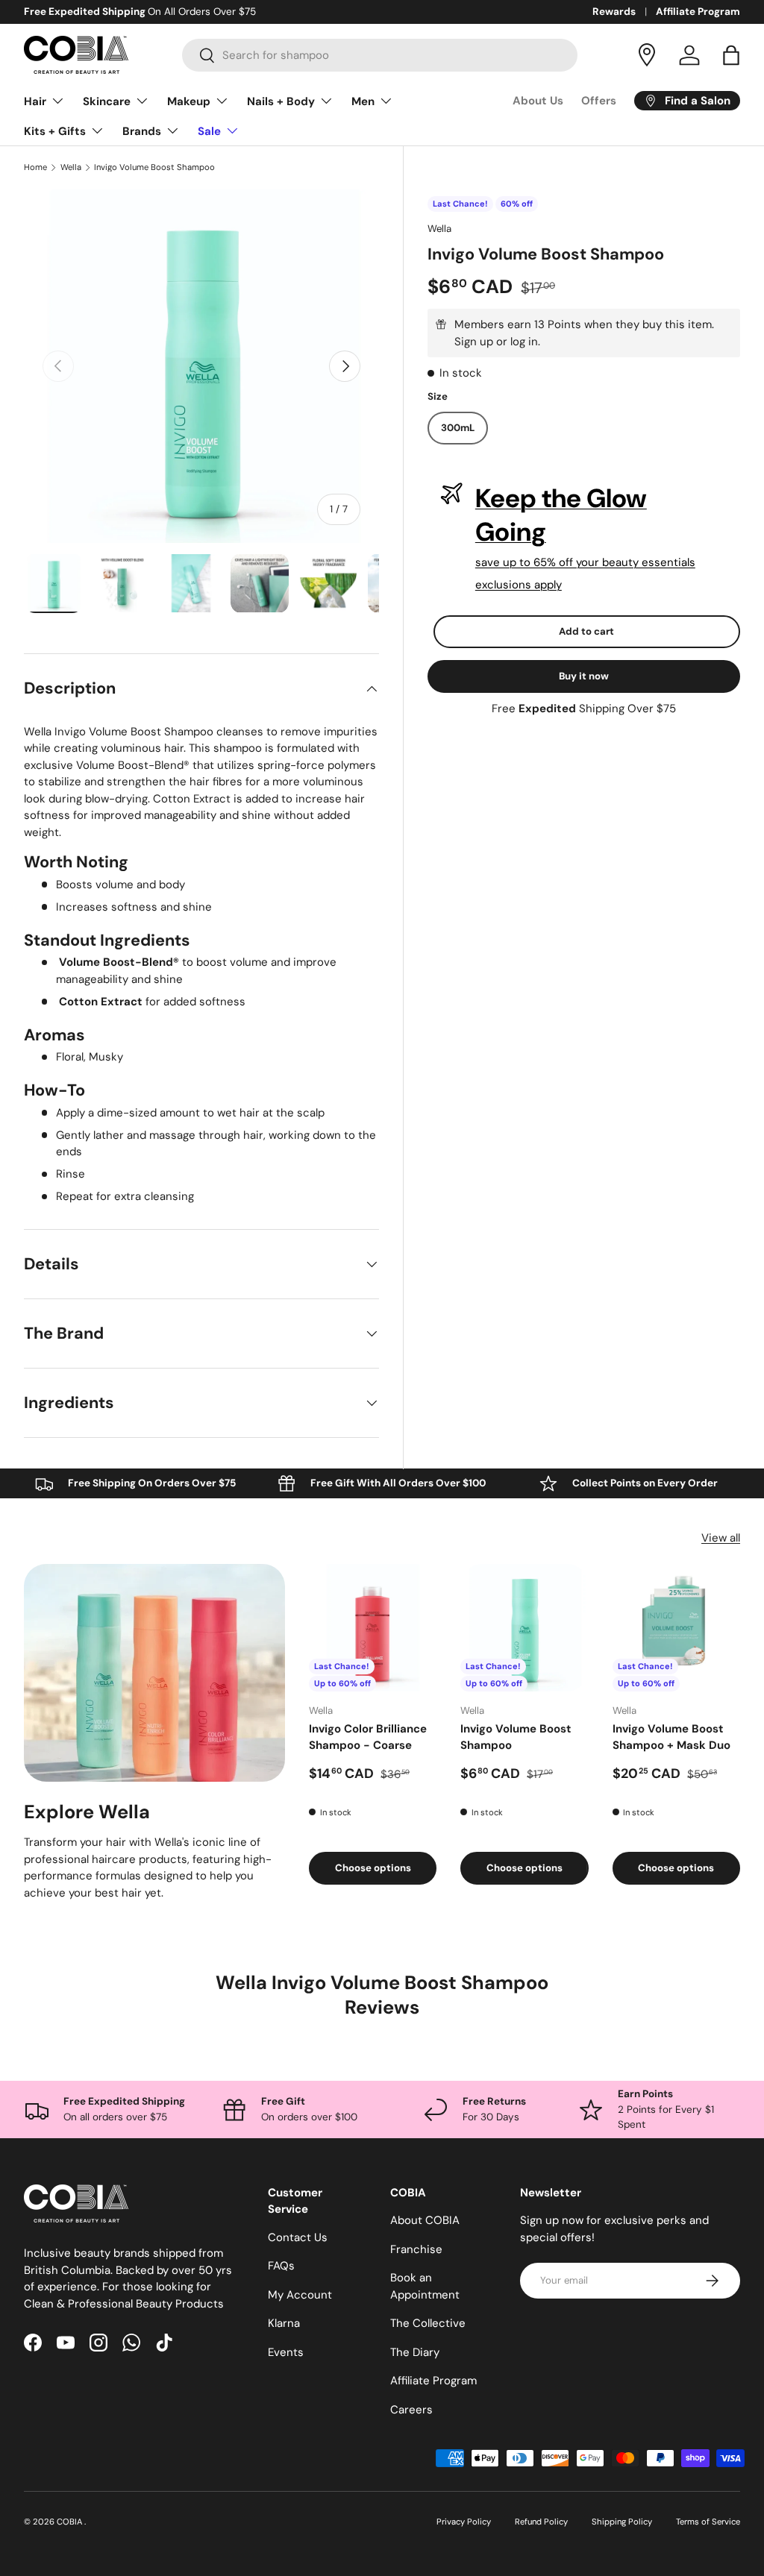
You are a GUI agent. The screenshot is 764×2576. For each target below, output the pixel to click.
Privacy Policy (464, 2522)
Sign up (474, 342)
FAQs (281, 2266)
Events (286, 2352)
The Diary (415, 2352)
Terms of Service (708, 2522)
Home (35, 167)
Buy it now (584, 676)
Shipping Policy (622, 2522)
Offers (599, 101)
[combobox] (380, 55)
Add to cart (586, 631)
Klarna (284, 2323)
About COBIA (425, 2220)
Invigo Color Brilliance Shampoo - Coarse (368, 1737)
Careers (411, 2410)
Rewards (614, 12)
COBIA (71, 2522)
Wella (71, 167)
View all (721, 1538)
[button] (731, 55)
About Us (538, 101)
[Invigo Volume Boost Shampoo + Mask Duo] (676, 1628)
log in (524, 342)
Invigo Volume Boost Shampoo (154, 167)
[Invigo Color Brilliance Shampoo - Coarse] (373, 1628)
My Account (300, 2295)
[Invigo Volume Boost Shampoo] (524, 1628)
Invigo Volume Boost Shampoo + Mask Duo (671, 1737)
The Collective (428, 2323)
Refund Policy (541, 2522)
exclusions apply (519, 585)
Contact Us (298, 2237)
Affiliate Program (698, 12)
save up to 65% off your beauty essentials (585, 562)
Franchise (416, 2249)
